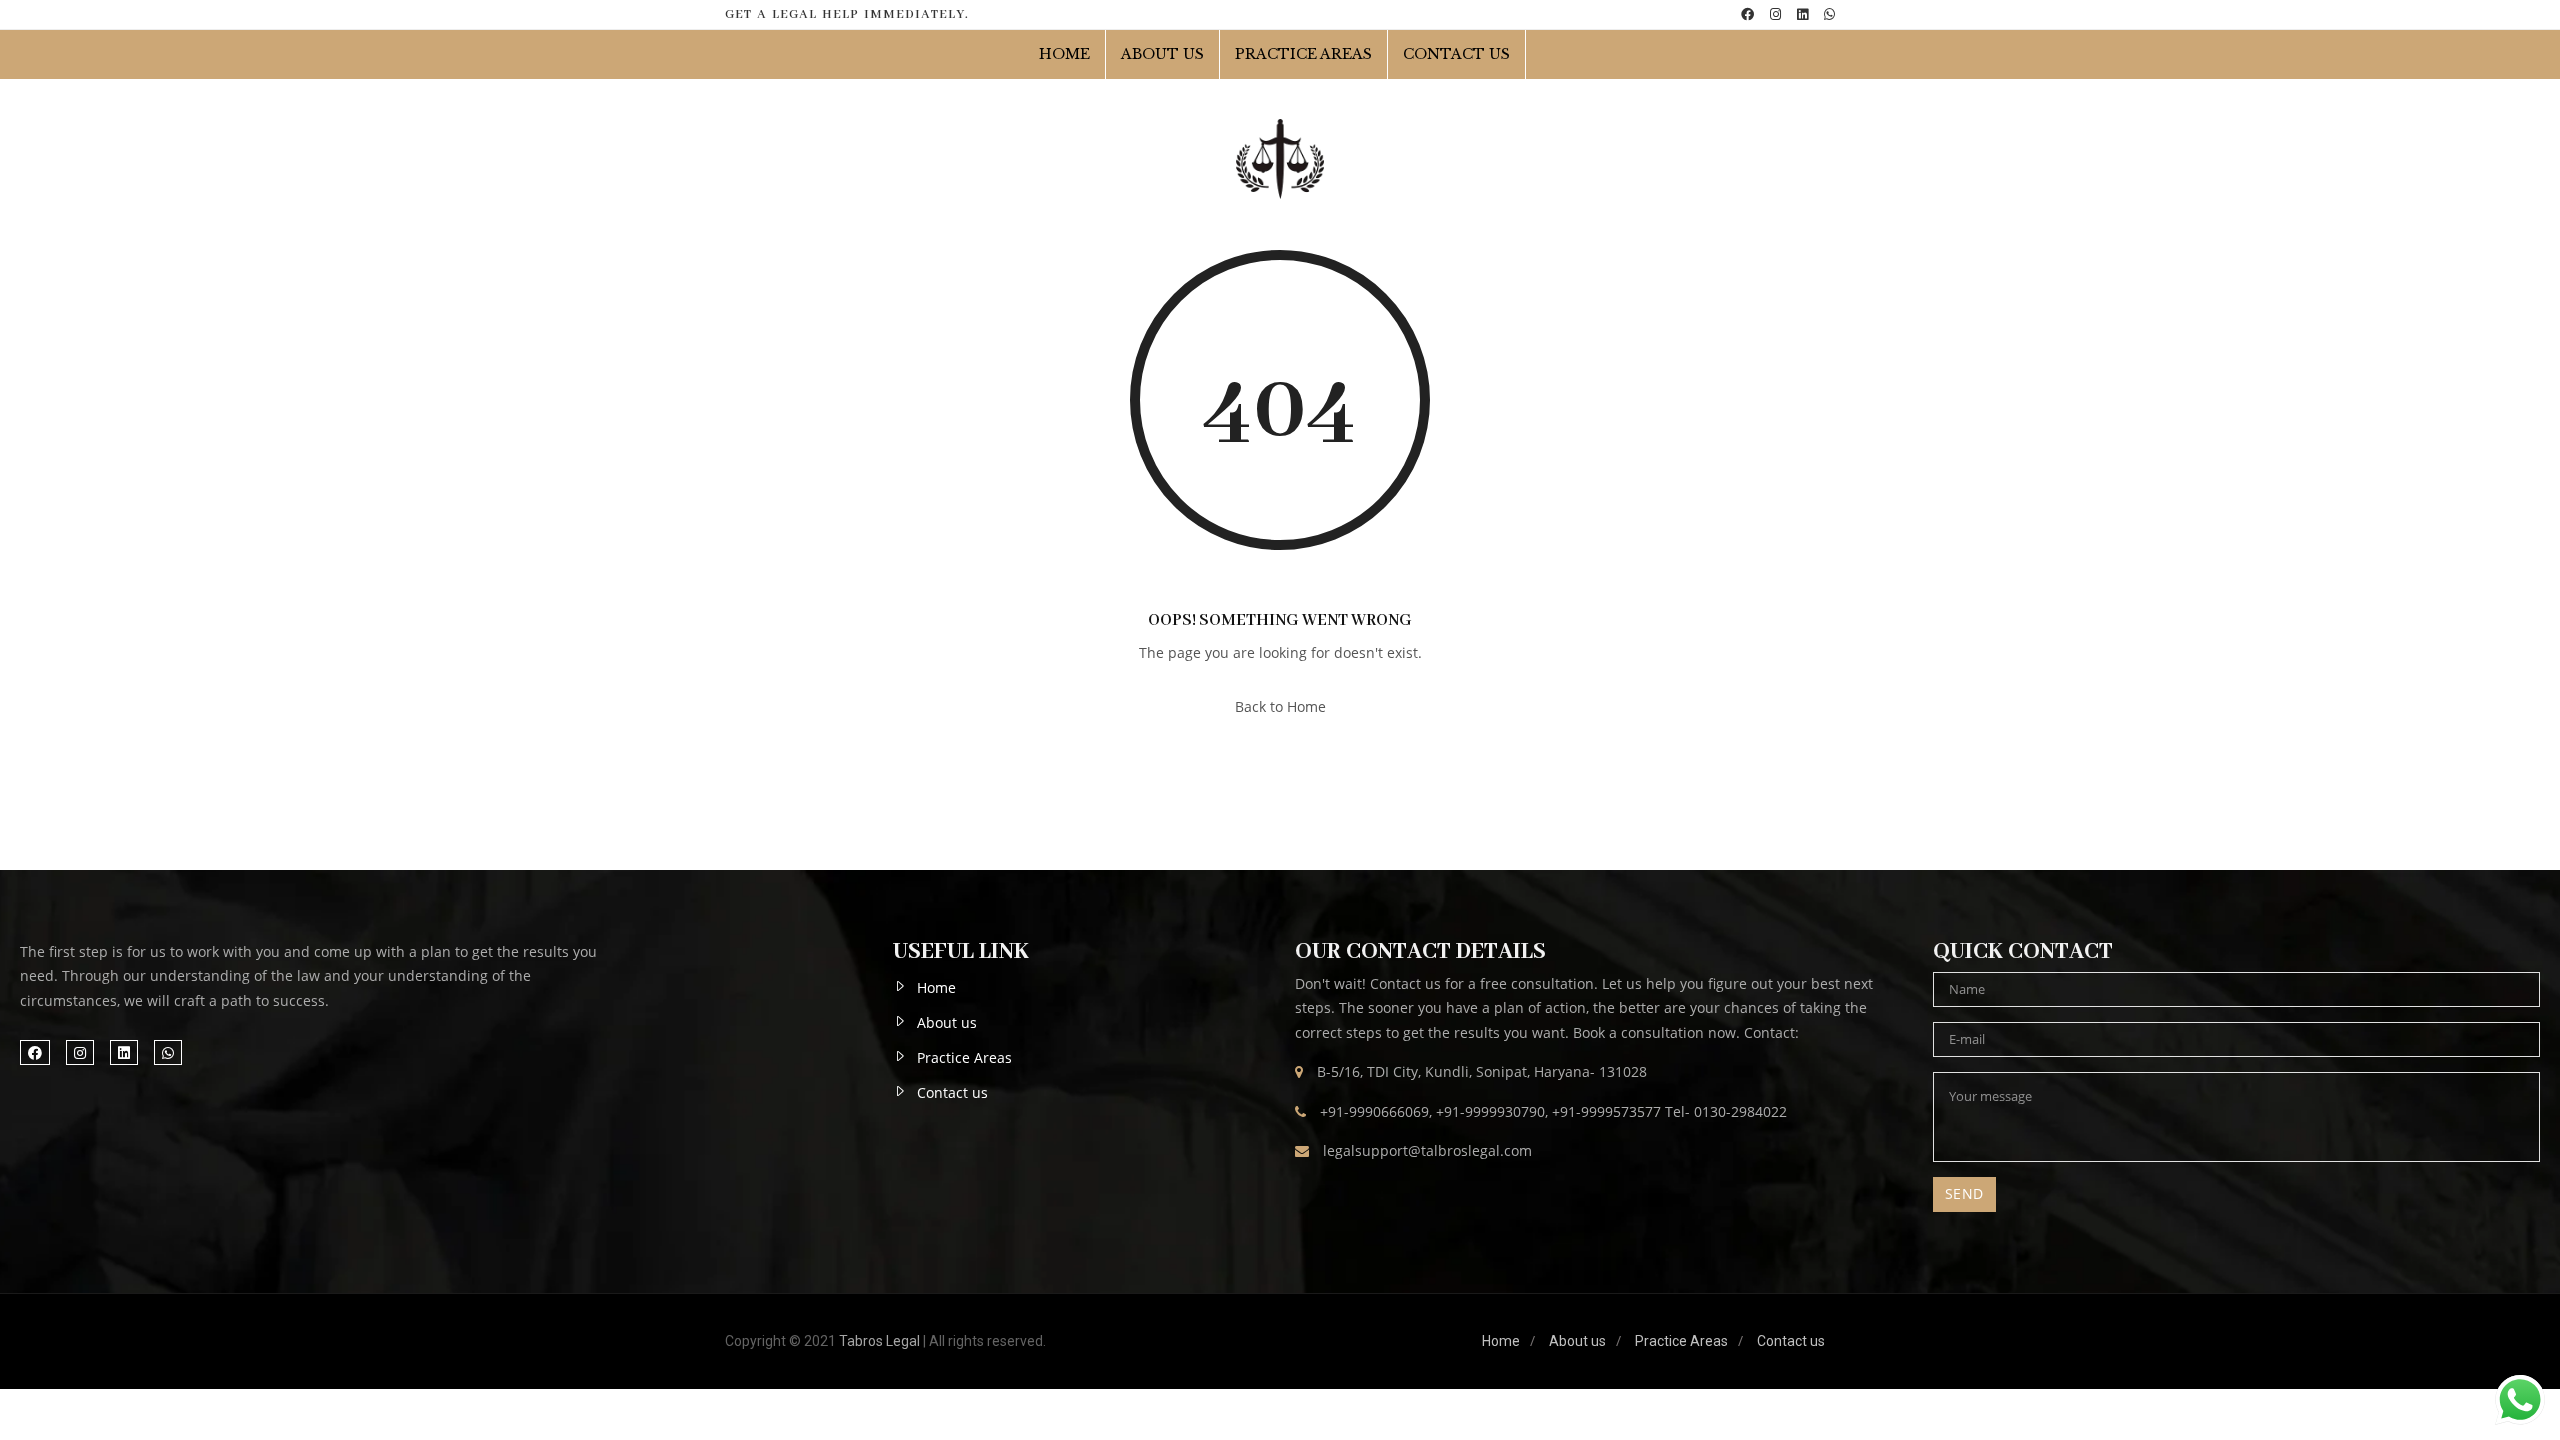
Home (1064, 54)
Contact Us (1456, 54)
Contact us (952, 1092)
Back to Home (1280, 706)
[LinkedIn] (1802, 14)
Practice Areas (1303, 54)
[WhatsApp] (1829, 14)
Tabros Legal (879, 1341)
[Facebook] (1747, 14)
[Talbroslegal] (1280, 159)
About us (1162, 54)
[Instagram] (1775, 14)
